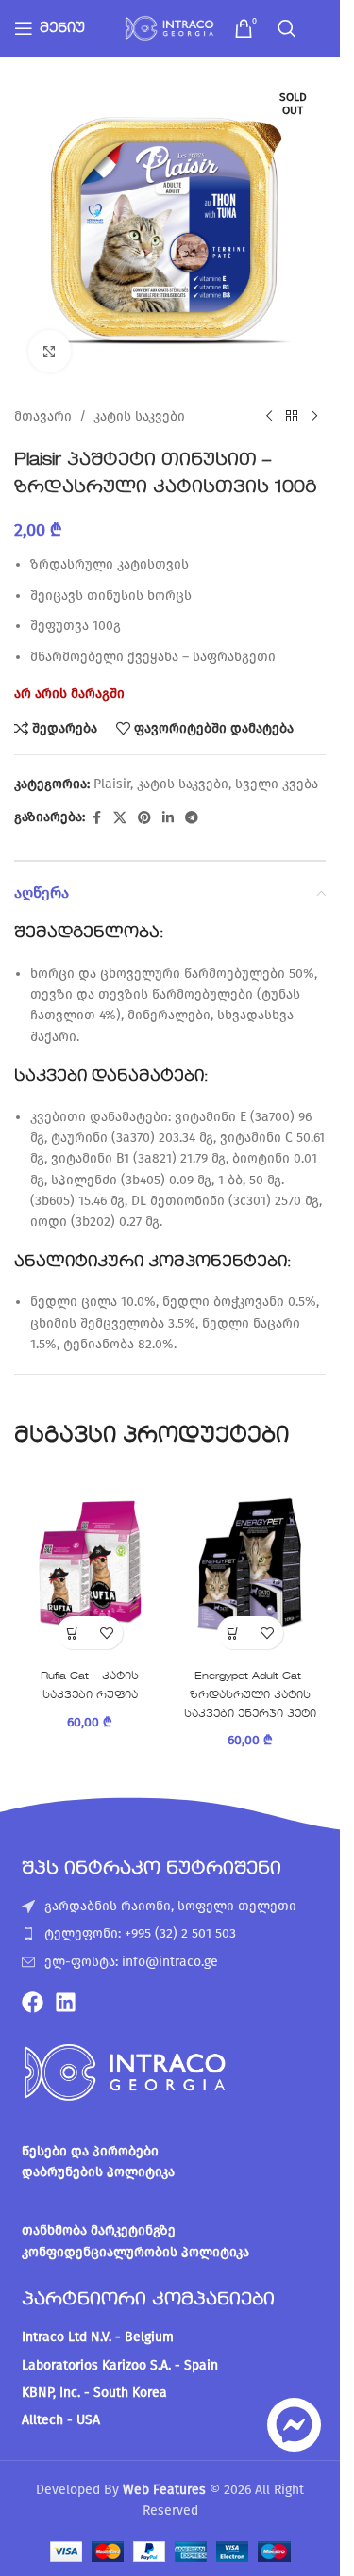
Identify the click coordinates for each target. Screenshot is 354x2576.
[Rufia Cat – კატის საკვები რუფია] (90, 1564)
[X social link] (120, 818)
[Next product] (314, 417)
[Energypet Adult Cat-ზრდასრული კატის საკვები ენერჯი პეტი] (250, 1564)
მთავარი (43, 416)
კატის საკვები (139, 416)
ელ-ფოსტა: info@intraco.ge (131, 1962)
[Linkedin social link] (168, 818)
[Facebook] (33, 2002)
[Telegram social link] (192, 818)
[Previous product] (269, 417)
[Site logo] (170, 28)
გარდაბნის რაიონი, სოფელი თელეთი (170, 1906)
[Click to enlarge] (50, 351)
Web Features (164, 2490)
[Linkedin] (66, 2002)
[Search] (287, 28)
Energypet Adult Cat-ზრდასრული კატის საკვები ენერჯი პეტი (250, 1695)
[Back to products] (292, 417)
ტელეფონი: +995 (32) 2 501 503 (140, 1933)
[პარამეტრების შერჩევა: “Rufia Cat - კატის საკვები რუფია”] (73, 1633)
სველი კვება (277, 784)
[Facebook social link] (96, 818)
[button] (234, 1633)
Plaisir (112, 784)
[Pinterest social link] (144, 818)
